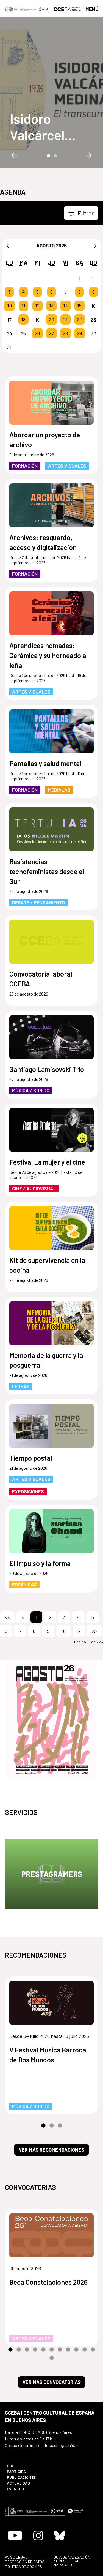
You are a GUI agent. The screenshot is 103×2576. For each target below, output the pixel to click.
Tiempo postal (31, 1458)
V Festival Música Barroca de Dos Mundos (48, 2055)
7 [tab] (60, 2350)
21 (65, 320)
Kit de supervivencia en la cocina (47, 1265)
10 (9, 306)
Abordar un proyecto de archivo (45, 439)
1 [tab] (48, 155)
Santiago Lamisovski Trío (47, 1069)
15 (79, 306)
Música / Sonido (31, 1090)
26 (37, 333)
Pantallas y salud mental (45, 763)
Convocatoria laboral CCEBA (41, 979)
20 (51, 320)
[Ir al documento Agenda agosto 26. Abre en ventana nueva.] (51, 1719)
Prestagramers (52, 1874)
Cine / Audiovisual (34, 1188)
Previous (14, 155)
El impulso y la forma (40, 1563)
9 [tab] (76, 2350)
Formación (25, 466)
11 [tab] (93, 2350)
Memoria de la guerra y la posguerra (46, 1360)
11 (23, 306)
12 (37, 306)
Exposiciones (28, 1491)
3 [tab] (60, 2126)
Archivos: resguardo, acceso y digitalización (43, 542)
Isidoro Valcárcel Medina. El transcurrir (42, 127)
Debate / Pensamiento (38, 902)
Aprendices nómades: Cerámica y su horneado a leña (48, 655)
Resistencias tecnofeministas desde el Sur (47, 871)
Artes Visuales (67, 466)
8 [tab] (68, 2350)
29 (79, 333)
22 (79, 320)
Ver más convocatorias (52, 2382)
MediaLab (59, 790)
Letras (21, 1386)
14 (66, 306)
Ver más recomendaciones (51, 2150)
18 (23, 320)
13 (51, 306)
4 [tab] (35, 2350)
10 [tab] (85, 2350)
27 (51, 333)
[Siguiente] (95, 246)
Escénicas (24, 1584)
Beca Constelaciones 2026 (48, 2282)
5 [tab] (43, 2350)
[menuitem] (26, 2466)
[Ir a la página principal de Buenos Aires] (67, 9)
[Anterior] (8, 246)
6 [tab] (52, 2350)
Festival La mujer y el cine (47, 1162)
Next (89, 155)
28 (65, 333)
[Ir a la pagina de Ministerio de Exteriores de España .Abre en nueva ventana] (21, 9)
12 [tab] (52, 2358)
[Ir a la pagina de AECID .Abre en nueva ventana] (43, 9)
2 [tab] (55, 155)
